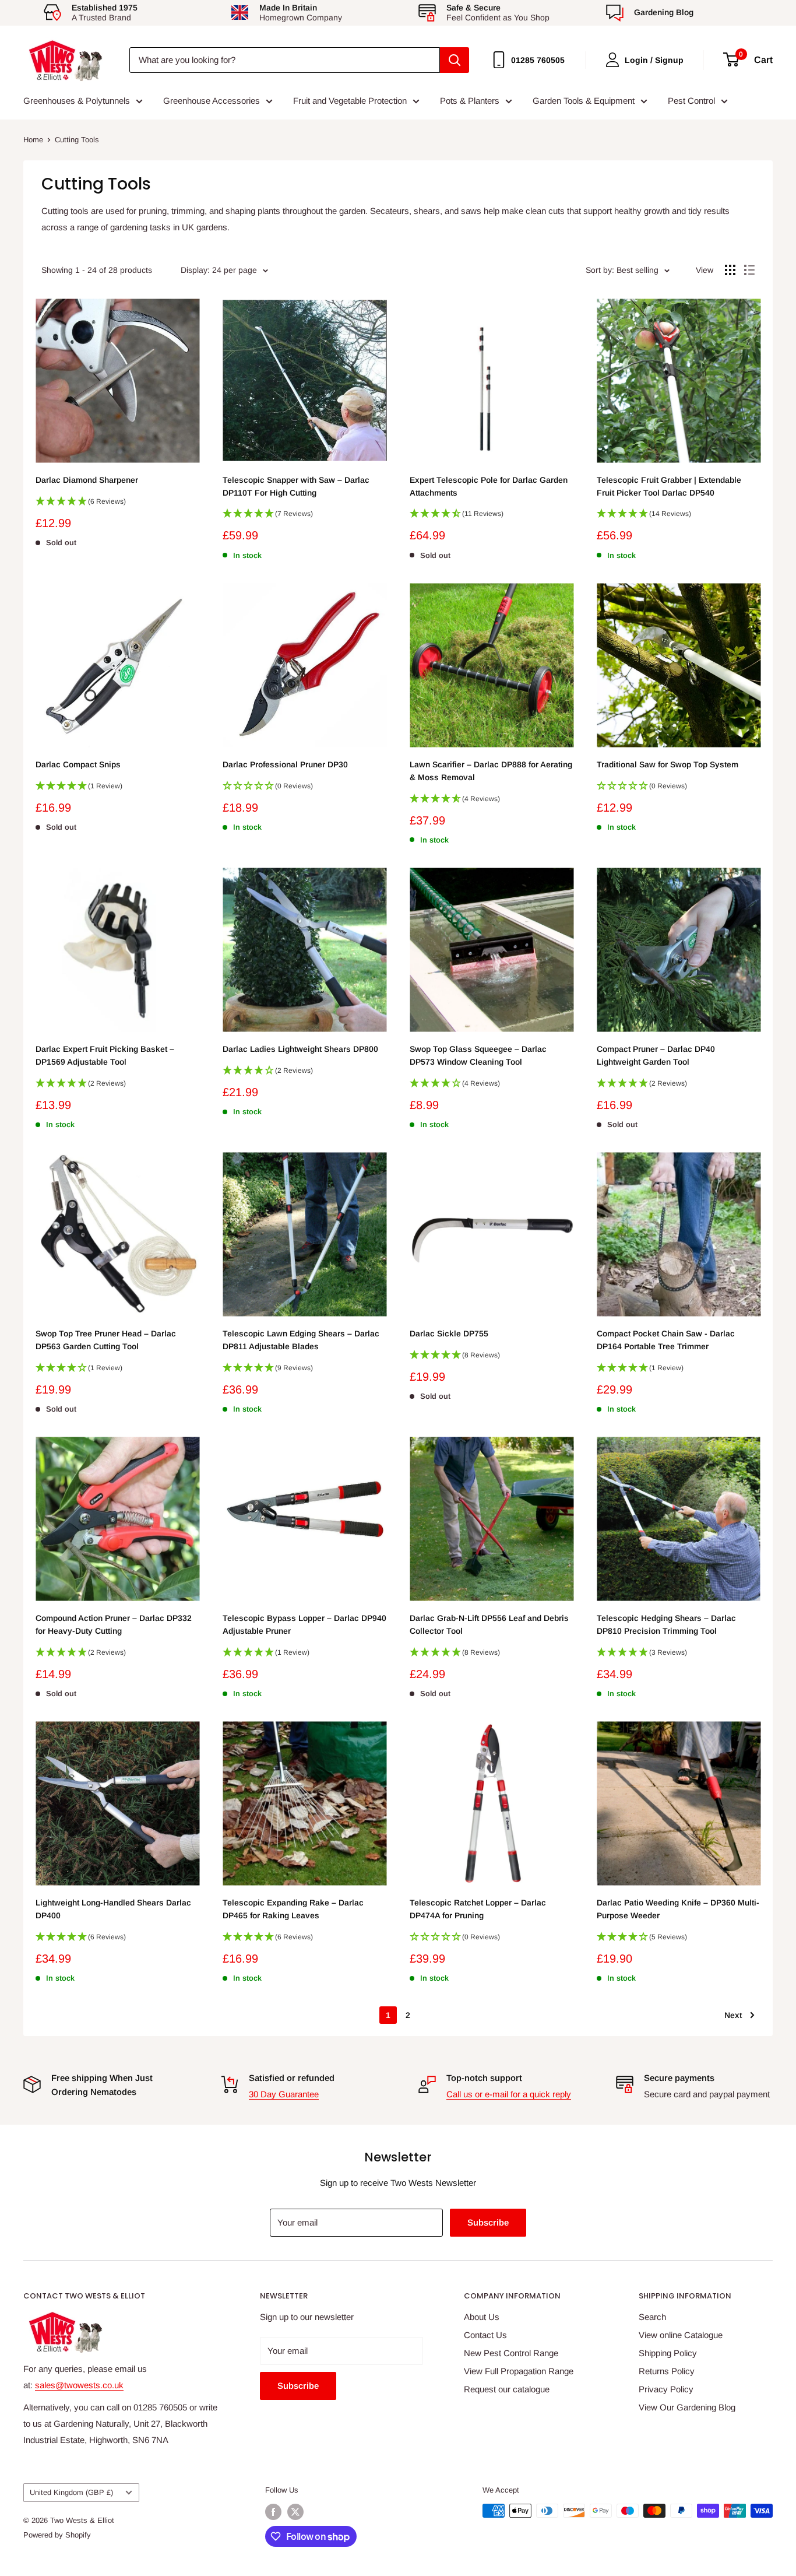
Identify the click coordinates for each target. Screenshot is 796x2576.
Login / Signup (654, 60)
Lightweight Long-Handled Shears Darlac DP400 (113, 1909)
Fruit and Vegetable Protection (350, 101)
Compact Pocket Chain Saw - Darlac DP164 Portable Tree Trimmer (666, 1340)
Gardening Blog (664, 12)
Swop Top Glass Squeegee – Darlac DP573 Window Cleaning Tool (478, 1055)
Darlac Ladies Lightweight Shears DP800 (300, 1049)
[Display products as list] (749, 270)
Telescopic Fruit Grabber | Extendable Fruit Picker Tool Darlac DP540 (669, 486)
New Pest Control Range (511, 2353)
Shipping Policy (668, 2353)
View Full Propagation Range (519, 2371)
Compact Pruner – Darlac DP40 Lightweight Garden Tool (656, 1055)
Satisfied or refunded (292, 2078)
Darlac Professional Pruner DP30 (285, 764)
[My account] (612, 60)
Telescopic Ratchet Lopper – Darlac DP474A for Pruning (478, 1909)
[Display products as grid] (730, 270)
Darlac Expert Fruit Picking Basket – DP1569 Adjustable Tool (105, 1055)
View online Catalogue (681, 2335)
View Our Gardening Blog (687, 2407)
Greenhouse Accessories (212, 101)
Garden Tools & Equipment (584, 101)
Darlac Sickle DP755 (449, 1333)
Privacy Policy (666, 2389)
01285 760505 (538, 60)
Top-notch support (484, 2078)
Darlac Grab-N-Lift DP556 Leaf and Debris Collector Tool (489, 1624)
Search (652, 2317)
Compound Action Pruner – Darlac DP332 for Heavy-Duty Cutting (114, 1624)
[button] (117, 505)
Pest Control (691, 101)
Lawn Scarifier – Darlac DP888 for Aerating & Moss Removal (491, 771)
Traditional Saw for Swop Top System (668, 764)
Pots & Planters (470, 101)
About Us (482, 2317)
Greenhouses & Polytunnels (77, 101)
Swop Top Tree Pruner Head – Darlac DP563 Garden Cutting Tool (106, 1340)
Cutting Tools (77, 140)
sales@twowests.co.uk (79, 2385)
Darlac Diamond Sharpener (87, 480)
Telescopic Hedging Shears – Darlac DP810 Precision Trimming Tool (666, 1624)
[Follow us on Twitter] (295, 2512)
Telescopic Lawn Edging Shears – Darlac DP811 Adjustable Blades (301, 1340)
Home (33, 140)
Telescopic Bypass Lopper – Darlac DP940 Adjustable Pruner (304, 1624)
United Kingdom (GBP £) (71, 2492)
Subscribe (488, 2222)
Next (733, 2015)
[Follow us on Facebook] (273, 2512)
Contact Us (485, 2335)
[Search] (455, 60)
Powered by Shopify (57, 2535)
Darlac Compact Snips (78, 764)
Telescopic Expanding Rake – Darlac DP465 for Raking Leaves (293, 1909)
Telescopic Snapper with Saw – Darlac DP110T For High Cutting (296, 486)
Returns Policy (667, 2371)
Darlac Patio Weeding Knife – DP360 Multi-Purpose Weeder (678, 1909)
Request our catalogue (507, 2389)
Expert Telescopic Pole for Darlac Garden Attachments (489, 486)
